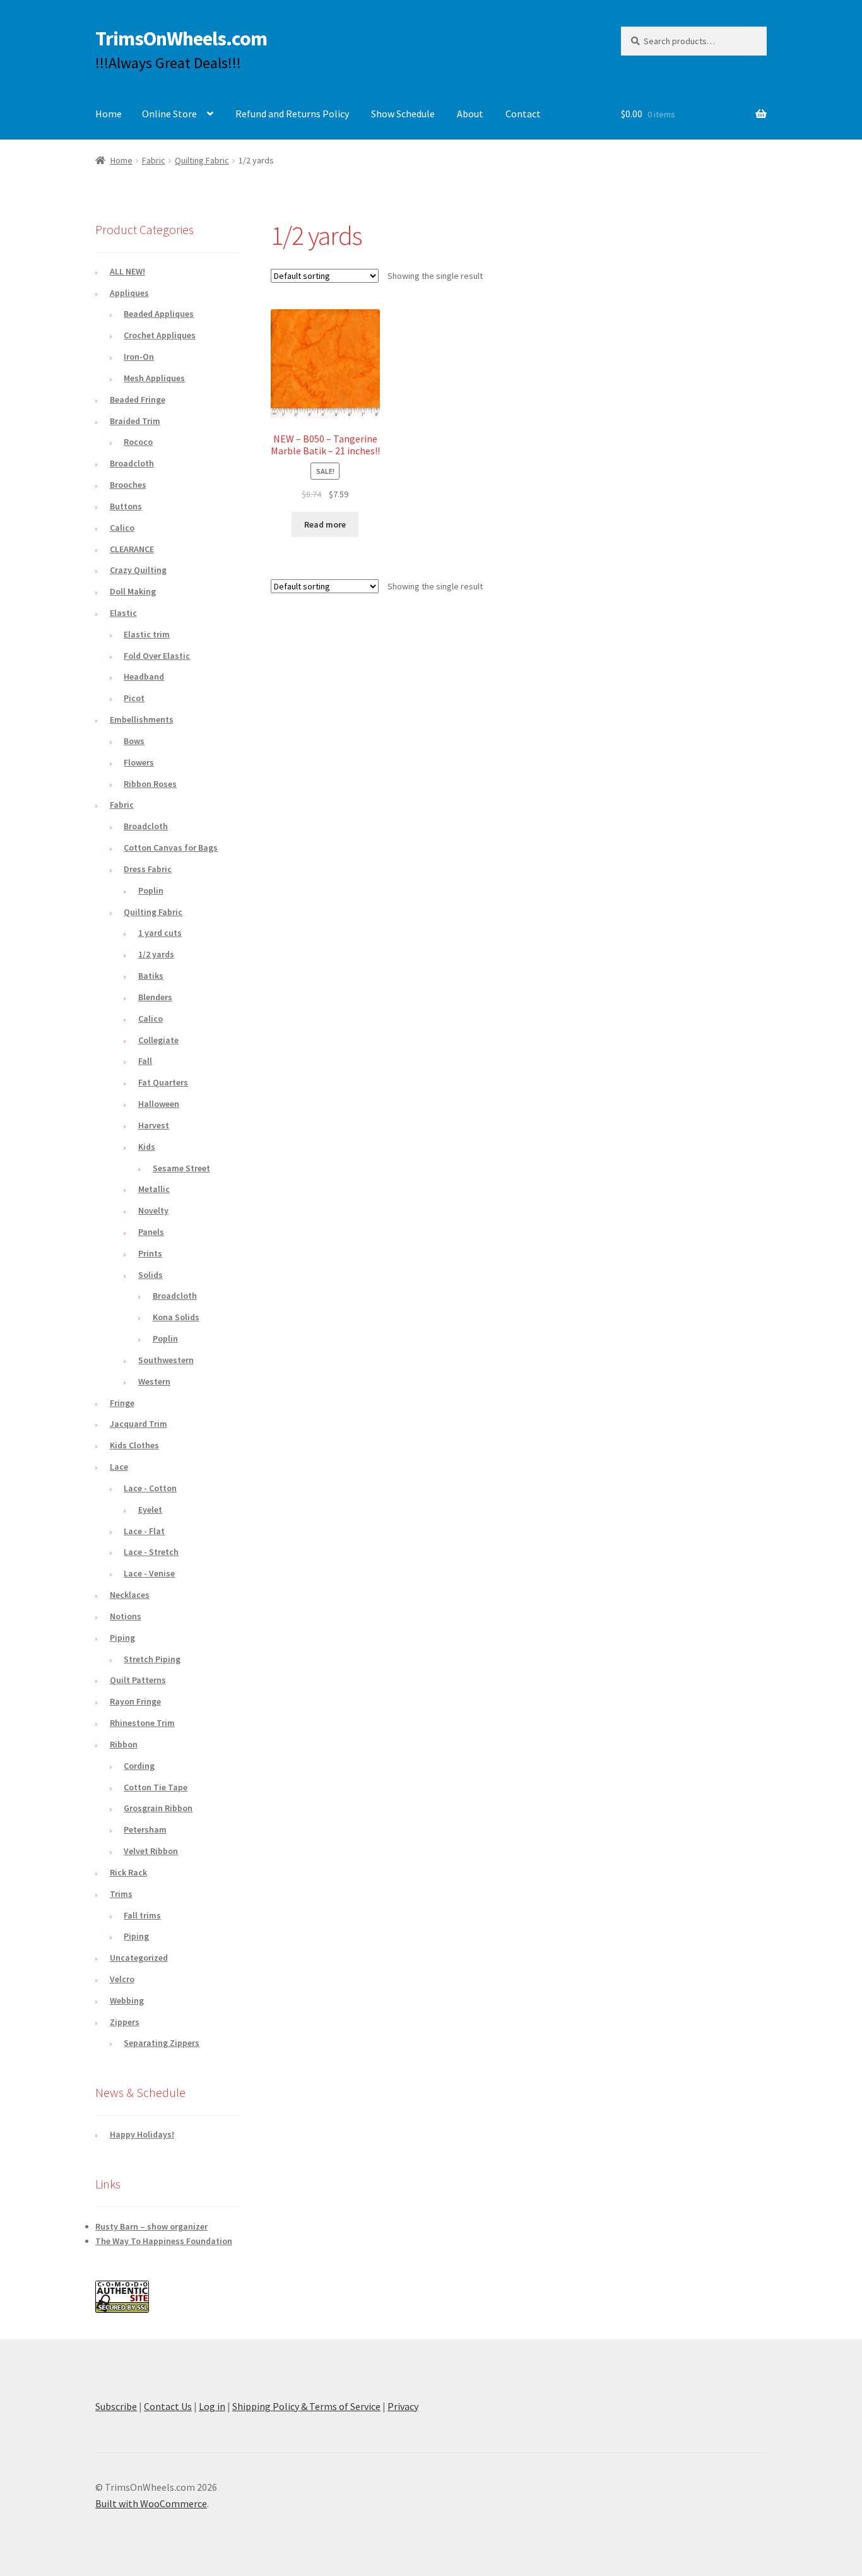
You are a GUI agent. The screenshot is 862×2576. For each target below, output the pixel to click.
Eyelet (150, 1510)
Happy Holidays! (142, 2134)
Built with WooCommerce (151, 2503)
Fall (145, 1061)
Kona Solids (176, 1317)
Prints (150, 1253)
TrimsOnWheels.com (181, 38)
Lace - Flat (144, 1531)
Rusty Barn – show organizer (151, 2226)
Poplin (151, 890)
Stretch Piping (152, 1659)
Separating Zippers (162, 2043)
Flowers (139, 762)
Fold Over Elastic (157, 656)
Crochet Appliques (160, 335)
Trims (121, 1894)
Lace (119, 1467)
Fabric (154, 160)
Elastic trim (147, 634)
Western (154, 1381)
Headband (144, 676)
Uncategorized (139, 1958)
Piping (122, 1638)
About (470, 114)
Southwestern (166, 1360)
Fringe (122, 1403)
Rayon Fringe (135, 1701)
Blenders (155, 997)
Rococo (138, 442)
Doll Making (133, 591)
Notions (126, 1616)
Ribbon (124, 1744)
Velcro (122, 1979)
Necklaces (130, 1595)
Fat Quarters (163, 1082)
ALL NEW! (127, 271)
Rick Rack (128, 1872)
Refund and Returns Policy (292, 114)
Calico (122, 528)
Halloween (159, 1104)
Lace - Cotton (150, 1488)
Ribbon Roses (150, 784)
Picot (134, 698)
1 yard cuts (160, 933)
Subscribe (116, 2406)
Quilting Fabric (202, 160)
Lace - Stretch (151, 1552)
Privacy (403, 2406)
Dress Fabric (148, 869)
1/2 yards (156, 954)
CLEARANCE (132, 549)
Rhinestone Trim (142, 1723)
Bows (134, 741)
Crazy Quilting (138, 570)
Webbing (127, 2000)
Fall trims (142, 1915)
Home (109, 114)
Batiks (151, 976)
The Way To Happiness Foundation (164, 2241)
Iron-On (139, 357)
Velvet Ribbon (151, 1851)
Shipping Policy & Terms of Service (306, 2406)
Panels (151, 1232)
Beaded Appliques (159, 314)
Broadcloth (132, 463)
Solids (151, 1275)
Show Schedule (403, 114)
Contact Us (168, 2406)
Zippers (125, 2022)
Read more (325, 524)
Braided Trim (135, 421)
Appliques (129, 293)
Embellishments (142, 719)
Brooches (128, 485)
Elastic (123, 613)
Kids (147, 1147)
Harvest (154, 1125)
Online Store (169, 114)
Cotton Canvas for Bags (171, 848)
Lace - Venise (149, 1573)
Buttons (126, 506)
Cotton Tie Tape (156, 1787)
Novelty (153, 1210)
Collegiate (158, 1040)
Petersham (145, 1829)
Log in (212, 2406)
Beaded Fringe (138, 399)
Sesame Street (181, 1168)
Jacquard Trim (139, 1424)
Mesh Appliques (154, 378)
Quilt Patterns (138, 1680)
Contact (523, 114)
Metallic (154, 1189)
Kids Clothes (134, 1445)
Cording (139, 1766)
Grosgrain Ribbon (158, 1808)
